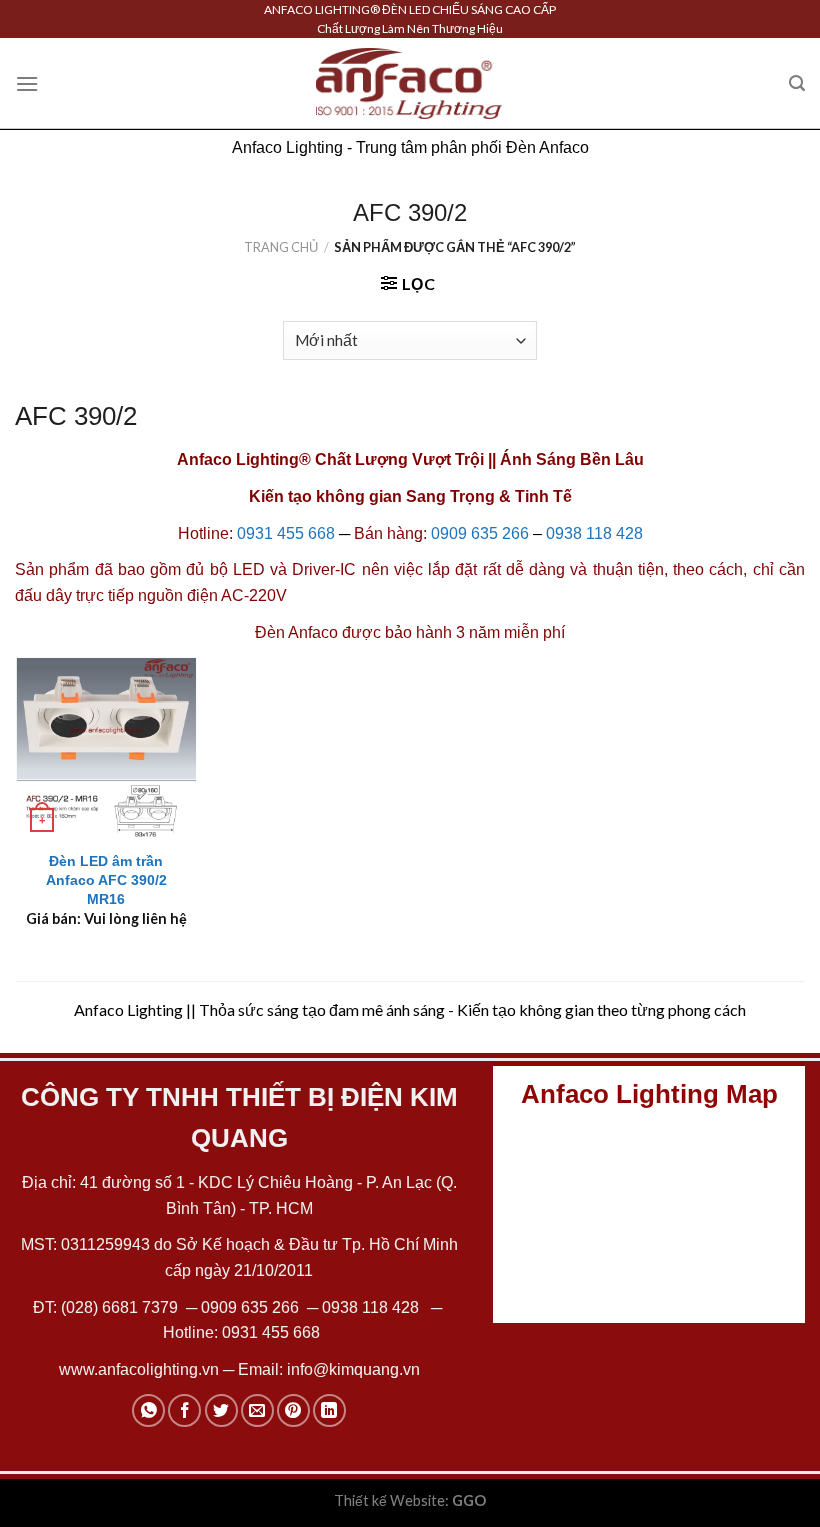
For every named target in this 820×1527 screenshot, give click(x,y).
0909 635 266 (480, 533)
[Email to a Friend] (257, 1410)
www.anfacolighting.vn (139, 1369)
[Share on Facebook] (184, 1410)
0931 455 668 (286, 533)
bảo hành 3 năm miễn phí (475, 632)
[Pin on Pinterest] (293, 1410)
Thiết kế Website (389, 1500)
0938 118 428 (594, 533)
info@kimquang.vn (353, 1369)
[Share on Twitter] (221, 1410)
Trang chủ (281, 247)
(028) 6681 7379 (121, 1307)
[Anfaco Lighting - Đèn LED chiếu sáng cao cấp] (409, 83)
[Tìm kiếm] (797, 83)
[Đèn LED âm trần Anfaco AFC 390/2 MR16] (106, 747)
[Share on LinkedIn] (329, 1410)
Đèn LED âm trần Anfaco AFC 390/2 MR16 (106, 879)
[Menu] (27, 83)
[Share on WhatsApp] (148, 1410)
